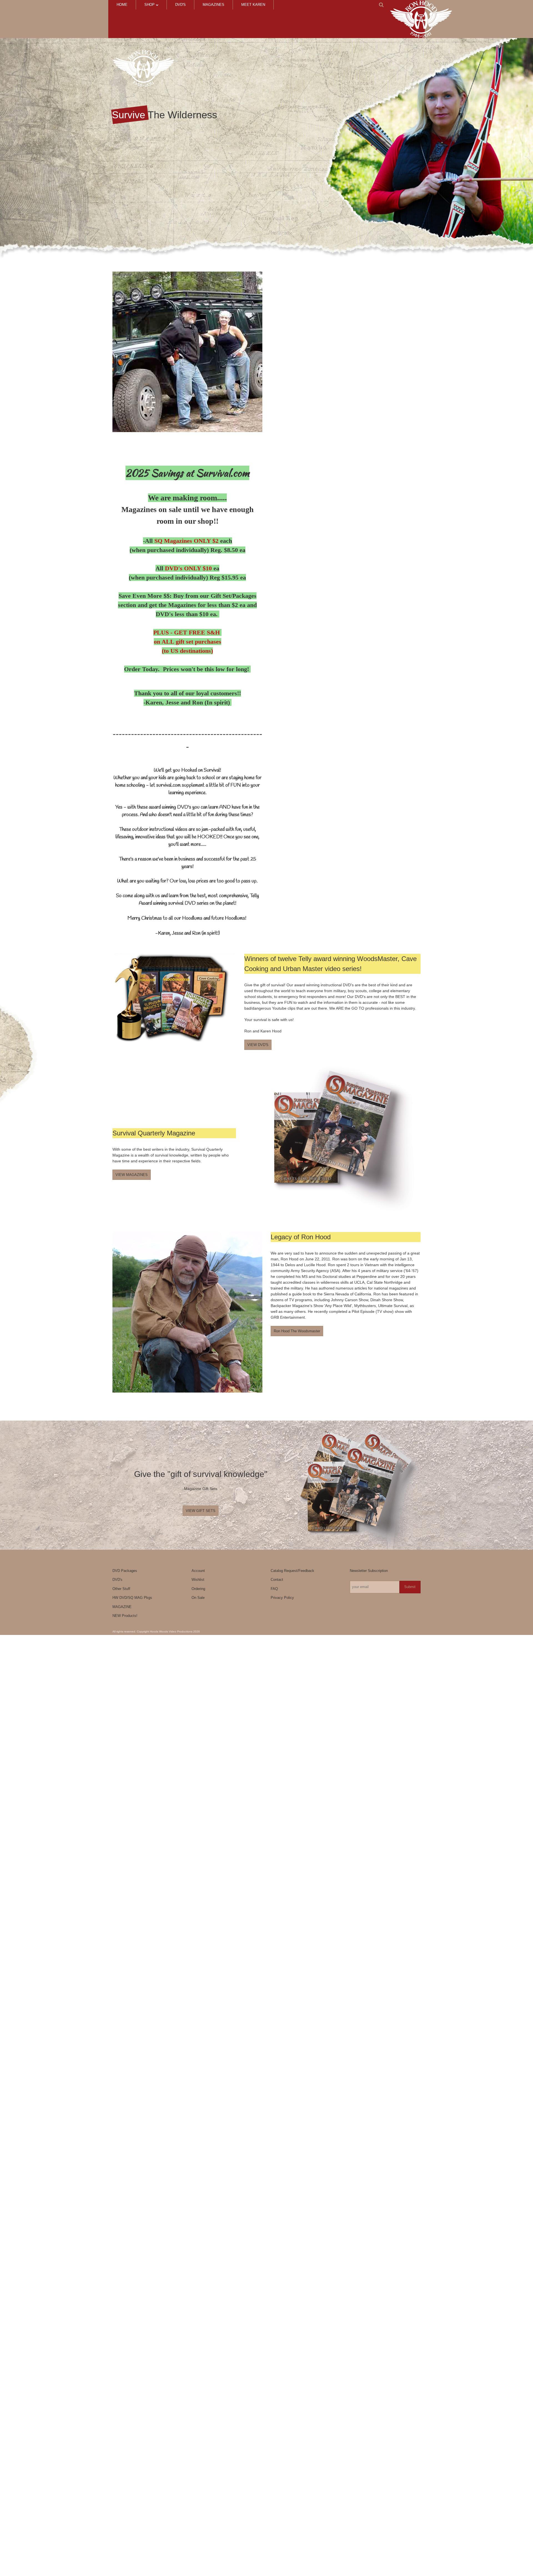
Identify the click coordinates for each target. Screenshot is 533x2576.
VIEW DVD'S (258, 1045)
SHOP (150, 5)
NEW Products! (125, 1616)
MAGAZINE (122, 1607)
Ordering (198, 1589)
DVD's (180, 5)
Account (198, 1571)
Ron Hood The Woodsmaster (297, 1331)
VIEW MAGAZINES (132, 1175)
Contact (277, 1580)
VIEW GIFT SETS (201, 1511)
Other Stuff (121, 1589)
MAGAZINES (213, 5)
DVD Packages (125, 1571)
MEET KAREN (253, 5)
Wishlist (198, 1580)
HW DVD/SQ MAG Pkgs (132, 1598)
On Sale (198, 1598)
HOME (122, 5)
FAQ (274, 1589)
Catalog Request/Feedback (292, 1571)
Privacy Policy (282, 1598)
